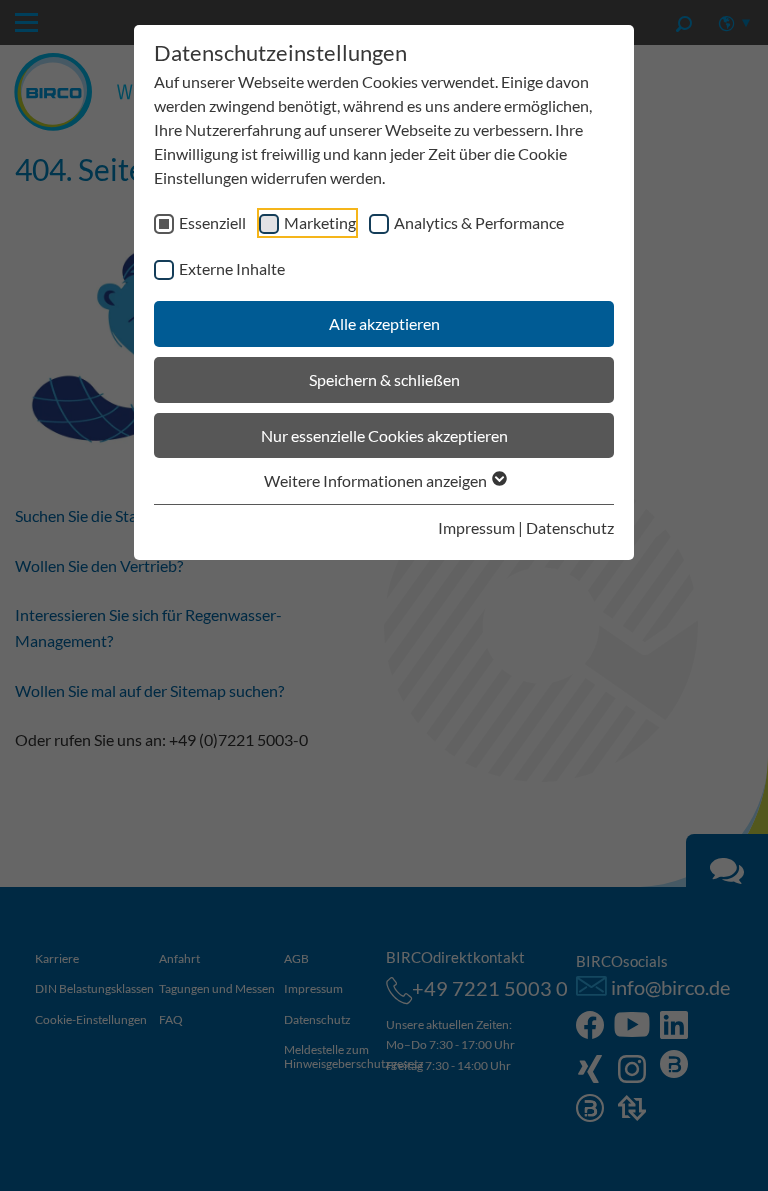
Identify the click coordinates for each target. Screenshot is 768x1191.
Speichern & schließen (384, 379)
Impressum (476, 527)
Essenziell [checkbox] (212, 222)
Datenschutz (570, 527)
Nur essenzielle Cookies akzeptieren (384, 435)
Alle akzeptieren (384, 323)
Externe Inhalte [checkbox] (232, 268)
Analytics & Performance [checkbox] (479, 222)
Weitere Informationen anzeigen (377, 480)
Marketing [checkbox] (320, 222)
